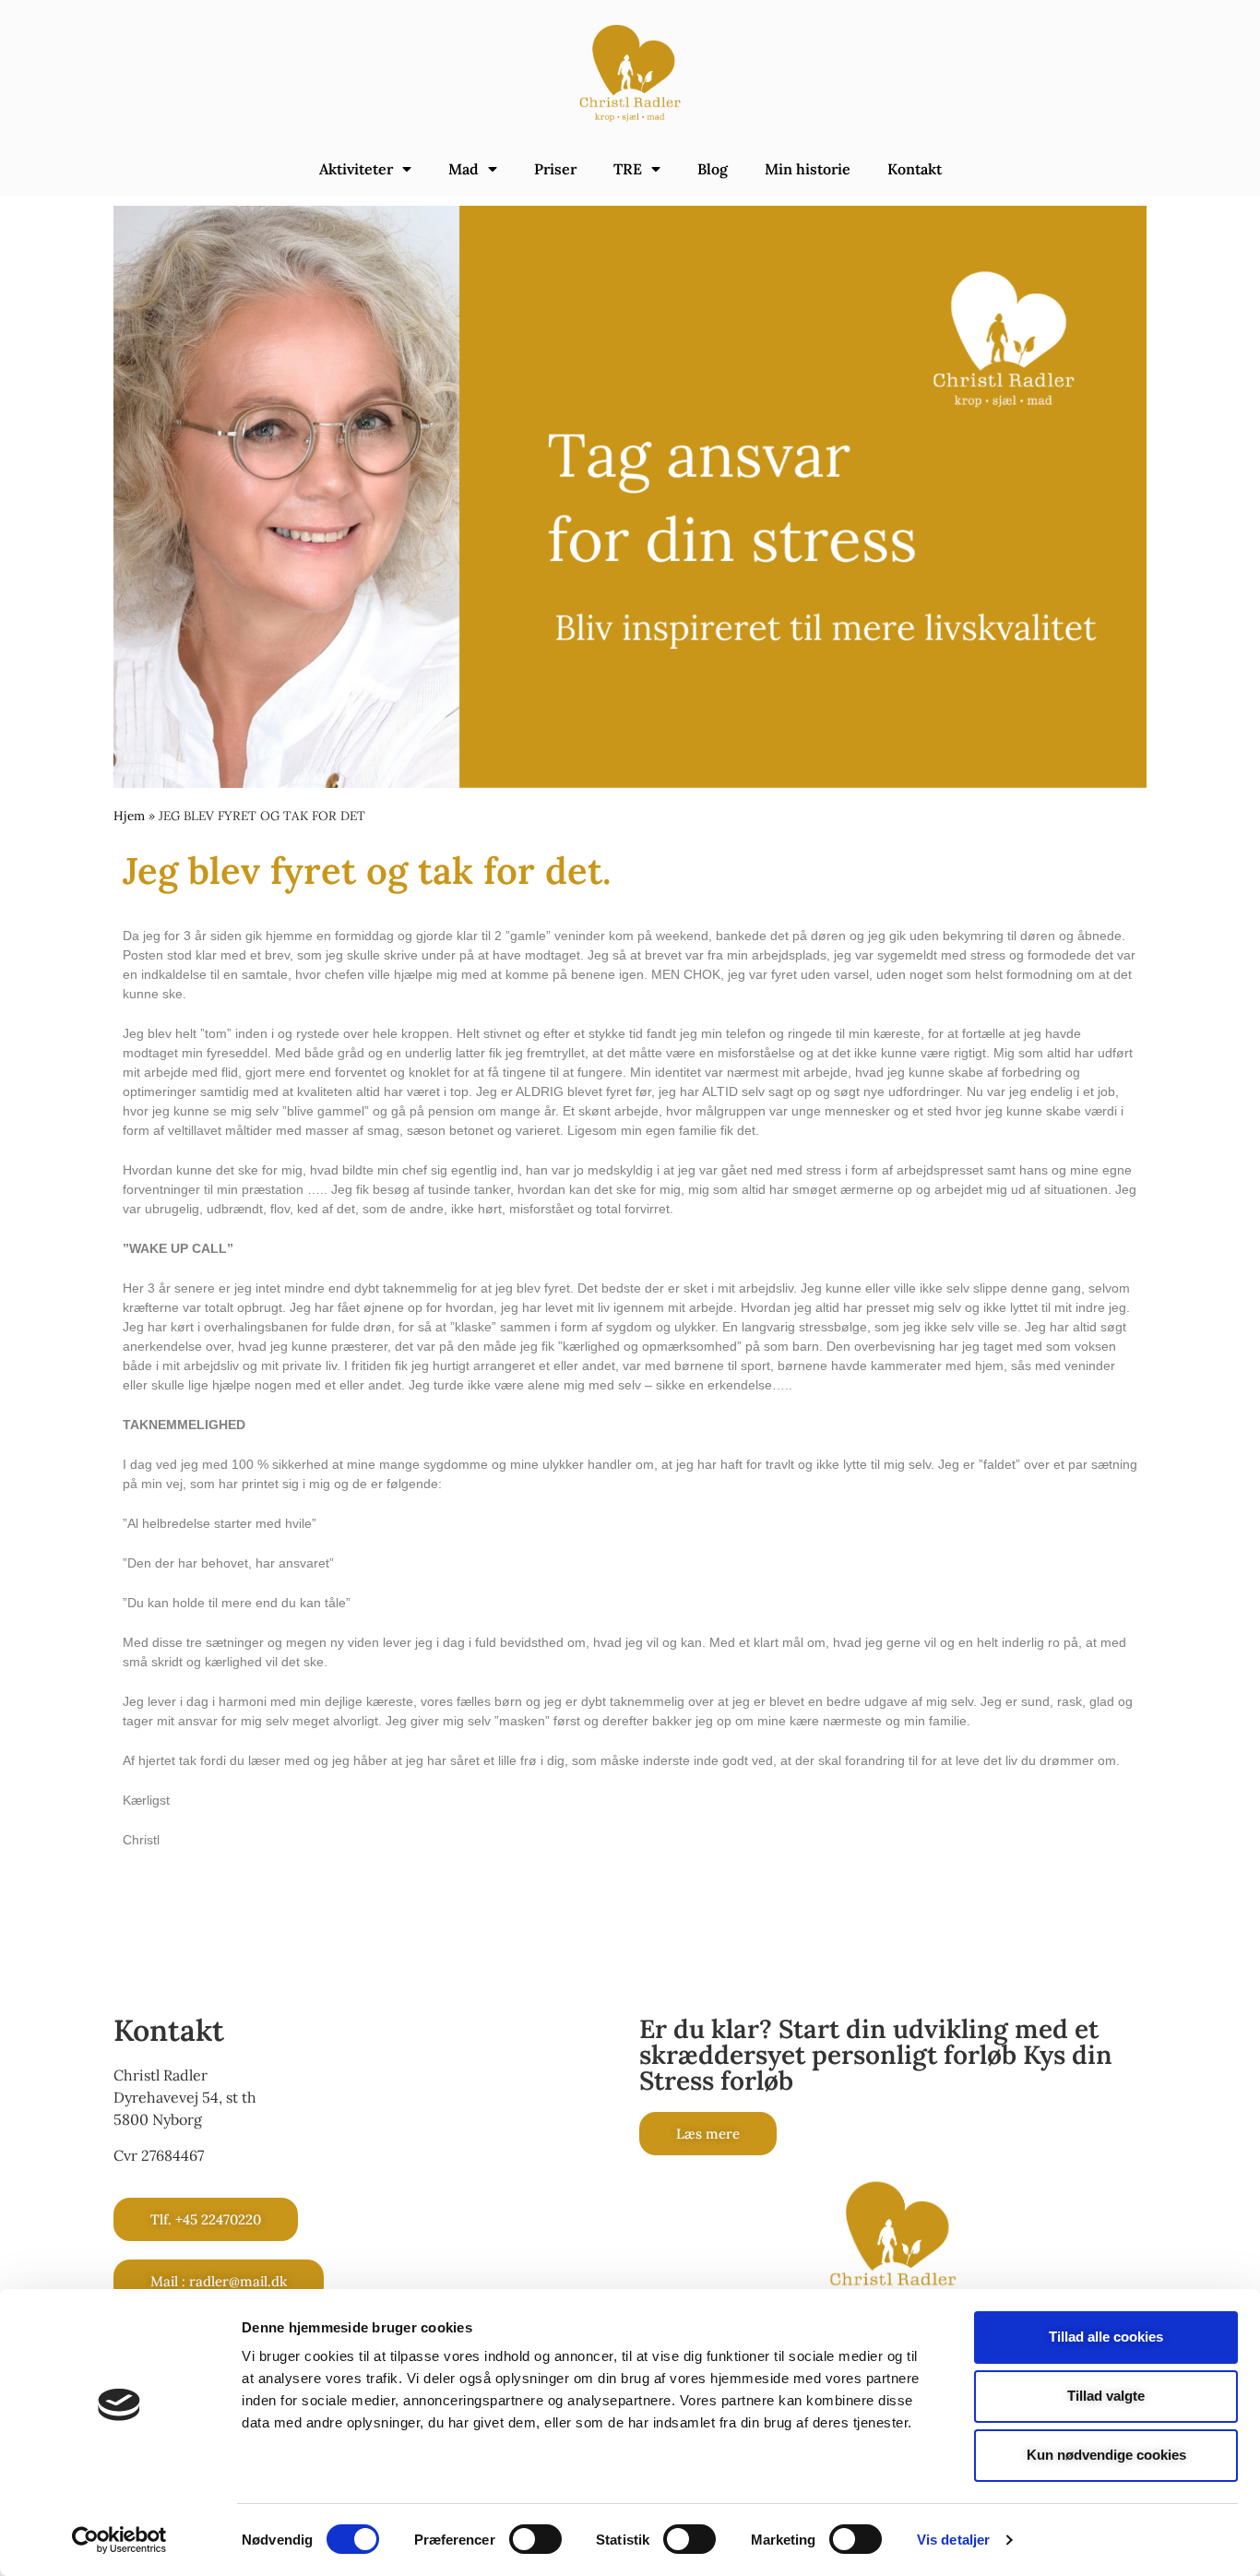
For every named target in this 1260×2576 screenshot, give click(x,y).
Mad (464, 169)
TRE (628, 169)
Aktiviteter (356, 169)
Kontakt (915, 169)
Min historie (808, 169)
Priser (555, 169)
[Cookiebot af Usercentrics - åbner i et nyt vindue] (119, 2540)
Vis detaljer (953, 2540)
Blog (713, 169)
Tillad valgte (1106, 2396)
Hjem (129, 816)
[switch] (535, 2539)
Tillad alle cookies (1106, 2337)
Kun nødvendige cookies (1106, 2455)
